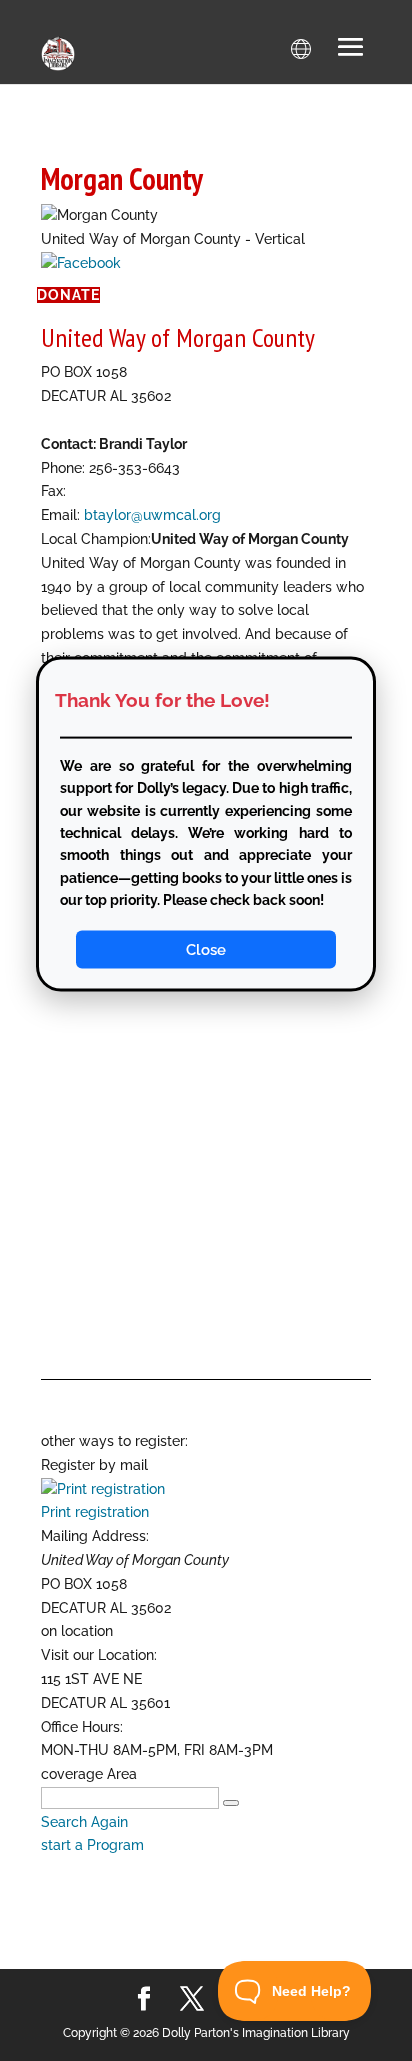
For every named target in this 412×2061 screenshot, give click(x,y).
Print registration (95, 1512)
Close (206, 950)
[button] (351, 49)
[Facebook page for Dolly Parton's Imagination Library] (144, 2000)
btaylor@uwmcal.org (152, 515)
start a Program (92, 1845)
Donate (68, 295)
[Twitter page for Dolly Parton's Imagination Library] (192, 2000)
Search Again (84, 1822)
